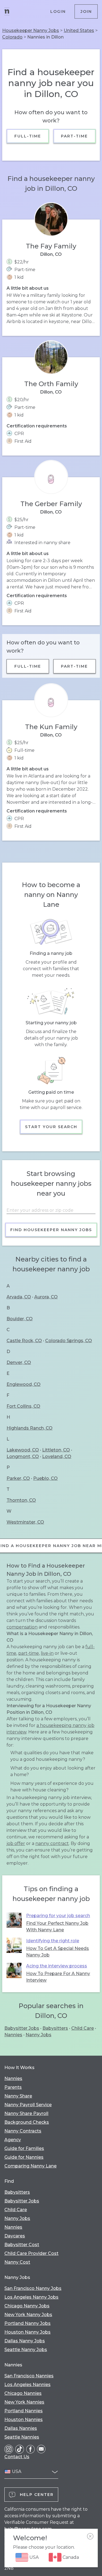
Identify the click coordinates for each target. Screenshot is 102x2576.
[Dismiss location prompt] (90, 2536)
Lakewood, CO (23, 1450)
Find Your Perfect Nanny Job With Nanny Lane (57, 1927)
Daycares (15, 2236)
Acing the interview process (57, 1966)
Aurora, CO (46, 1297)
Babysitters (55, 2028)
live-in (47, 1653)
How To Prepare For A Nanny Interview (58, 1977)
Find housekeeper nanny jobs (51, 1230)
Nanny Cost (17, 2262)
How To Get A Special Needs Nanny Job (58, 1952)
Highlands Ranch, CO (30, 1428)
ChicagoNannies (23, 2393)
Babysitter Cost (22, 2245)
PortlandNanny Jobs (27, 2323)
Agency (13, 2140)
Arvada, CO (19, 1297)
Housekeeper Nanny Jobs (31, 30)
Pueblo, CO (45, 1478)
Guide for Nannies (24, 2157)
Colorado (12, 37)
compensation (22, 1627)
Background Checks (27, 2122)
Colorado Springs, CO (69, 1341)
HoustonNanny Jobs (27, 2332)
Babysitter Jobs (22, 2028)
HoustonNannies (24, 2420)
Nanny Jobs (38, 2035)
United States (79, 30)
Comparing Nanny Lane (30, 2166)
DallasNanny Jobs (25, 2341)
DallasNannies (21, 2428)
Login (58, 11)
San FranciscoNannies (29, 2376)
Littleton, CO (56, 1450)
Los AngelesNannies (27, 2385)
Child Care (83, 2028)
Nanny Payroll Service (28, 2105)
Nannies (13, 2035)
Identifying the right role (53, 1941)
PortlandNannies (24, 2411)
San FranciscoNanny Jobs (33, 2288)
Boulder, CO (20, 1319)
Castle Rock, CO (24, 1341)
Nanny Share (18, 2096)
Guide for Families (24, 2148)
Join (86, 11)
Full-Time (28, 136)
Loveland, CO (57, 1456)
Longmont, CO (23, 1456)
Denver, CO (19, 1362)
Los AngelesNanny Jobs (31, 2297)
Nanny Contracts (23, 2131)
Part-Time (74, 136)
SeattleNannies (22, 2437)
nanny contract (52, 1843)
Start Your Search (51, 1127)
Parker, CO (18, 1478)
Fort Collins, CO (23, 1406)
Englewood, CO (24, 1384)
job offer (16, 1843)
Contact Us (17, 2457)
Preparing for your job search (58, 1916)
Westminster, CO (25, 1522)
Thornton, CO (21, 1500)
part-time (29, 1653)
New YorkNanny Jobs (28, 2315)
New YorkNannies (24, 2402)
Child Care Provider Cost (31, 2253)
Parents (13, 2087)
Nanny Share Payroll (26, 2113)
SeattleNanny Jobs (26, 2350)
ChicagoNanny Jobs (27, 2306)
